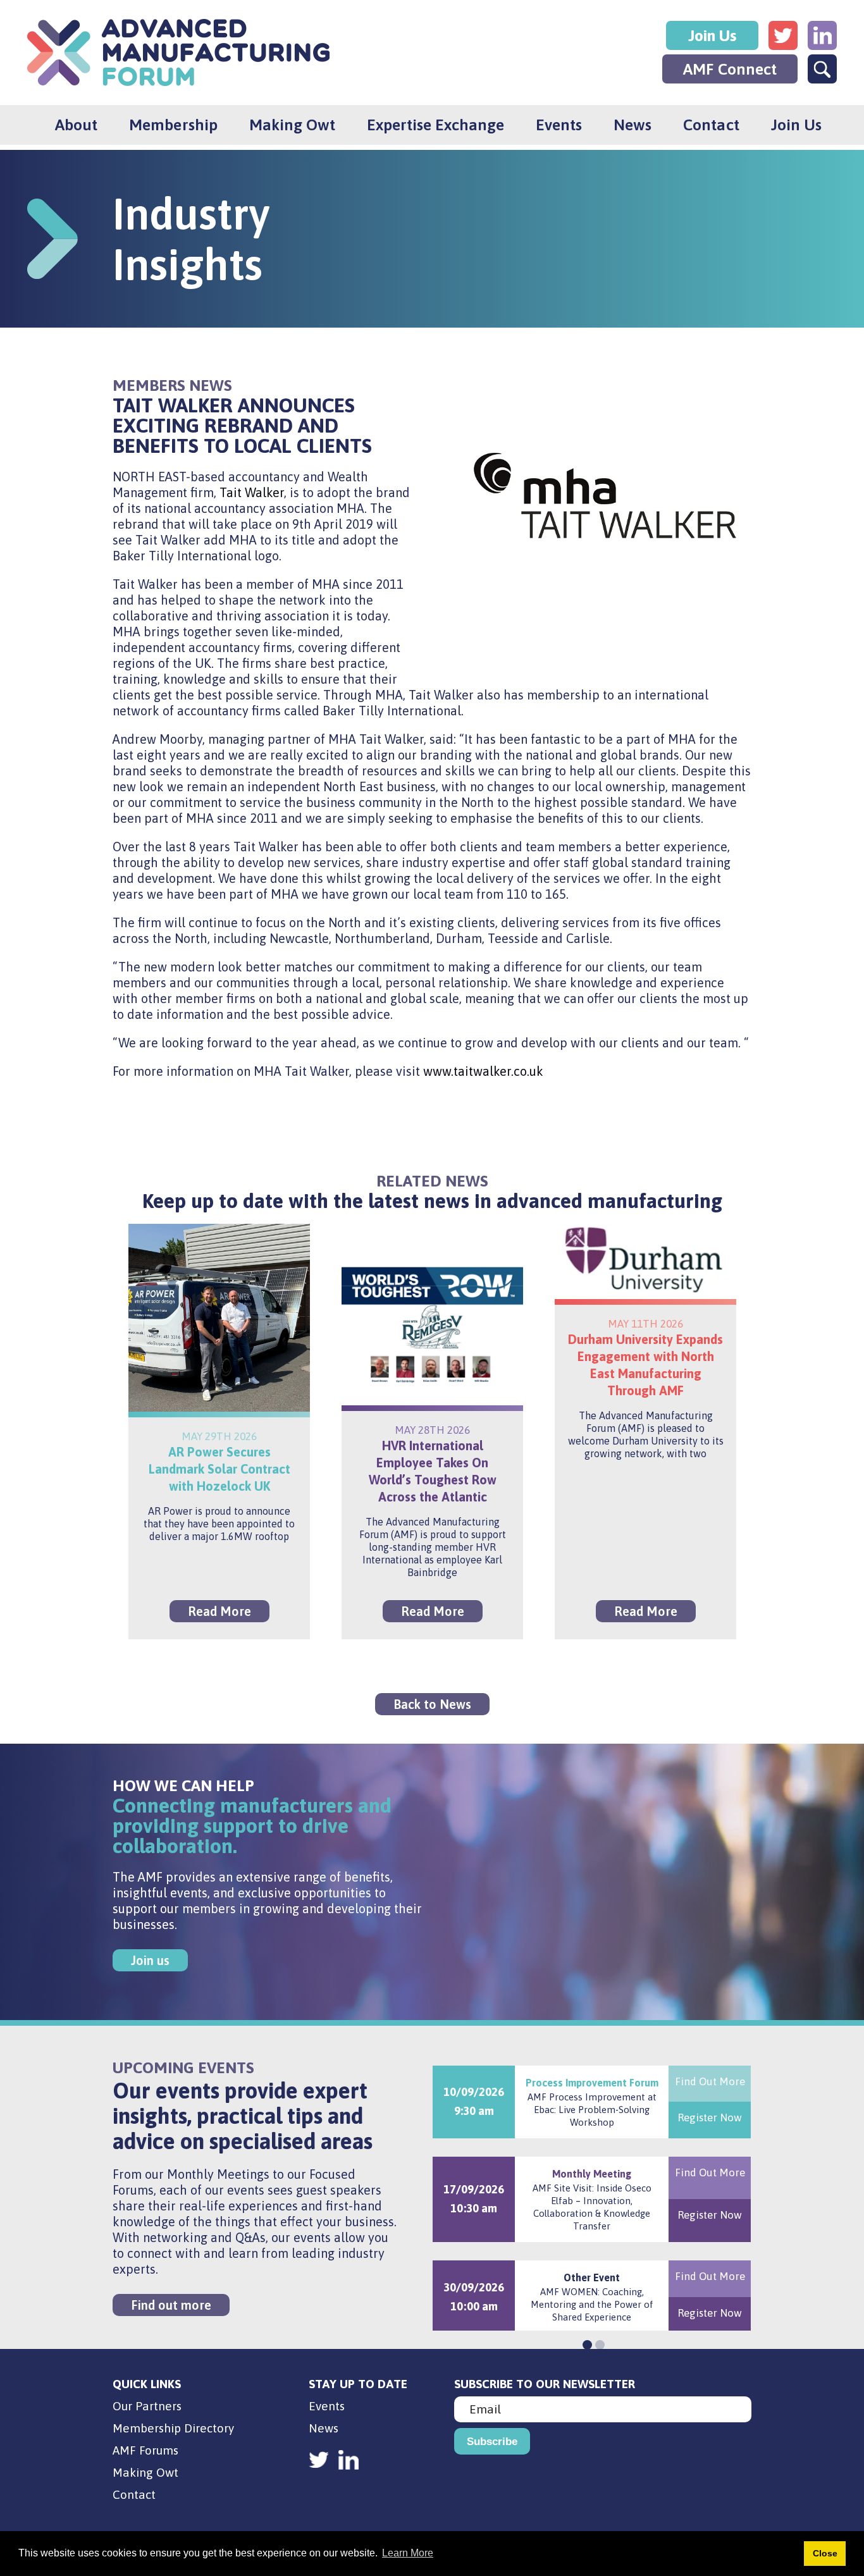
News (633, 125)
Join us (150, 1960)
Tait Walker (252, 492)
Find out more (171, 2305)
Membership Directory (173, 2428)
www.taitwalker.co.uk (483, 1071)
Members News (172, 385)
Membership (173, 125)
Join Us (712, 35)
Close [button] (825, 2553)
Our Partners (147, 2406)
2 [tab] (598, 2343)
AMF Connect (730, 69)
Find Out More (710, 2081)
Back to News (432, 1704)
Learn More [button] (408, 2553)
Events (559, 125)
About (76, 125)
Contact (711, 125)
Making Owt (292, 125)
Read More (219, 1611)
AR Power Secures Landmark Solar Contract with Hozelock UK (219, 1469)
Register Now (710, 2117)
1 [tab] (586, 2343)
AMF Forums (145, 2450)
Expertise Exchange (435, 125)
